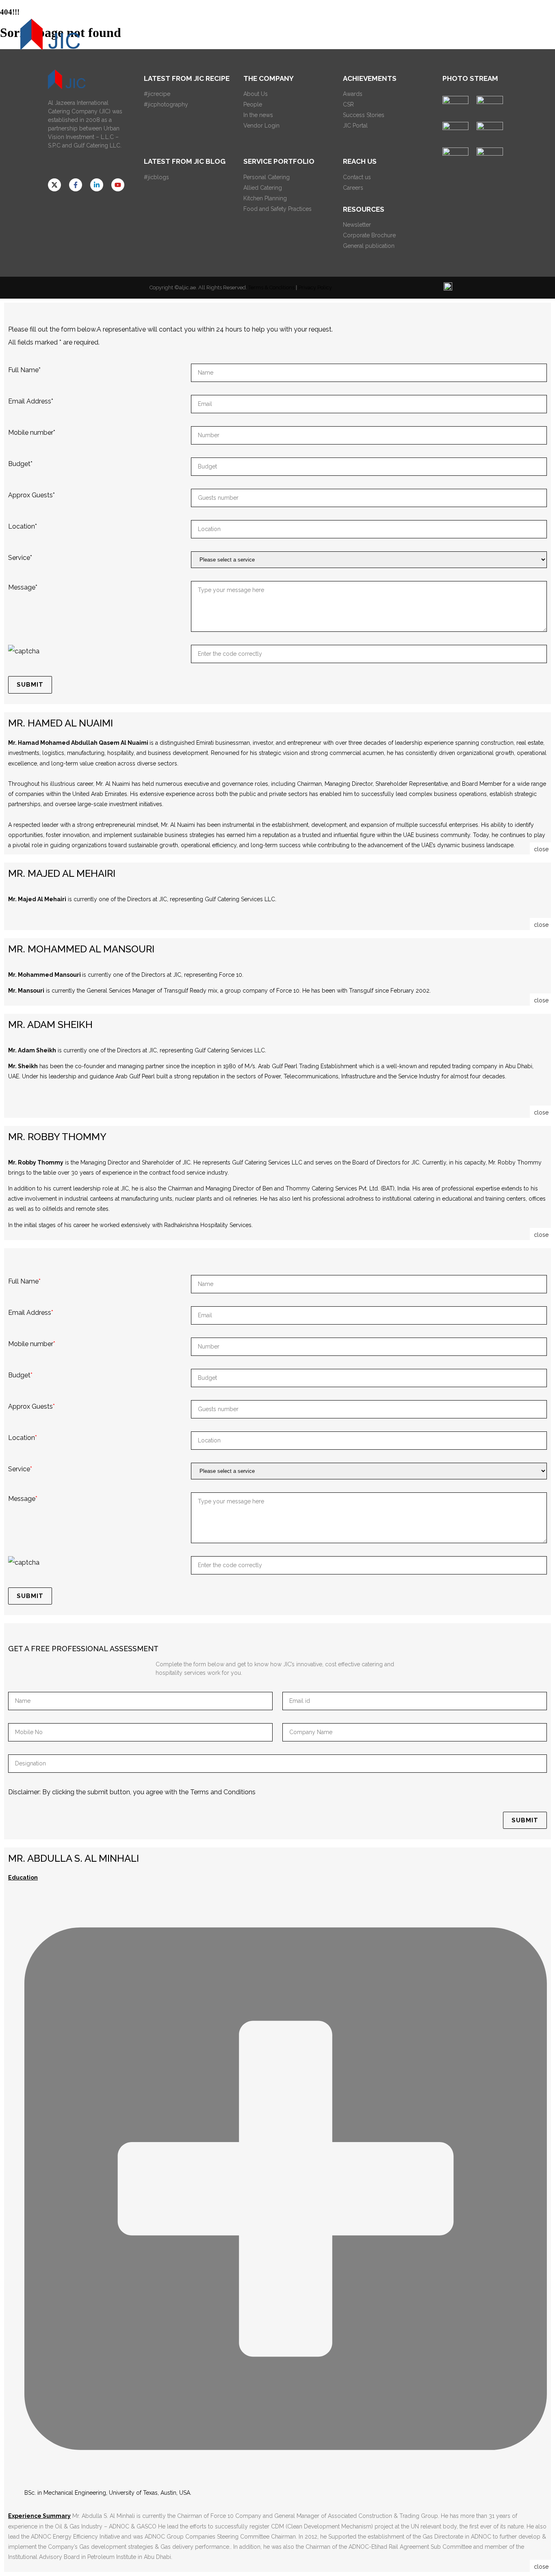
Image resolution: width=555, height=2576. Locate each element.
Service (20, 558)
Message (23, 587)
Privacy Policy (315, 287)
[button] (460, 35)
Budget (20, 464)
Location (23, 526)
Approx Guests (31, 495)
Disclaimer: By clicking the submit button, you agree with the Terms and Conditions (132, 1792)
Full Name (24, 370)
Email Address (31, 401)
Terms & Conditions (271, 287)
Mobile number (32, 433)
